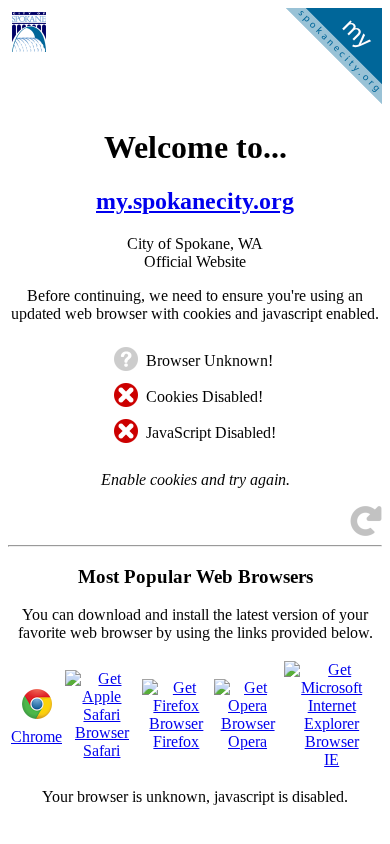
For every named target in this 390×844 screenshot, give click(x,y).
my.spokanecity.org (195, 201)
